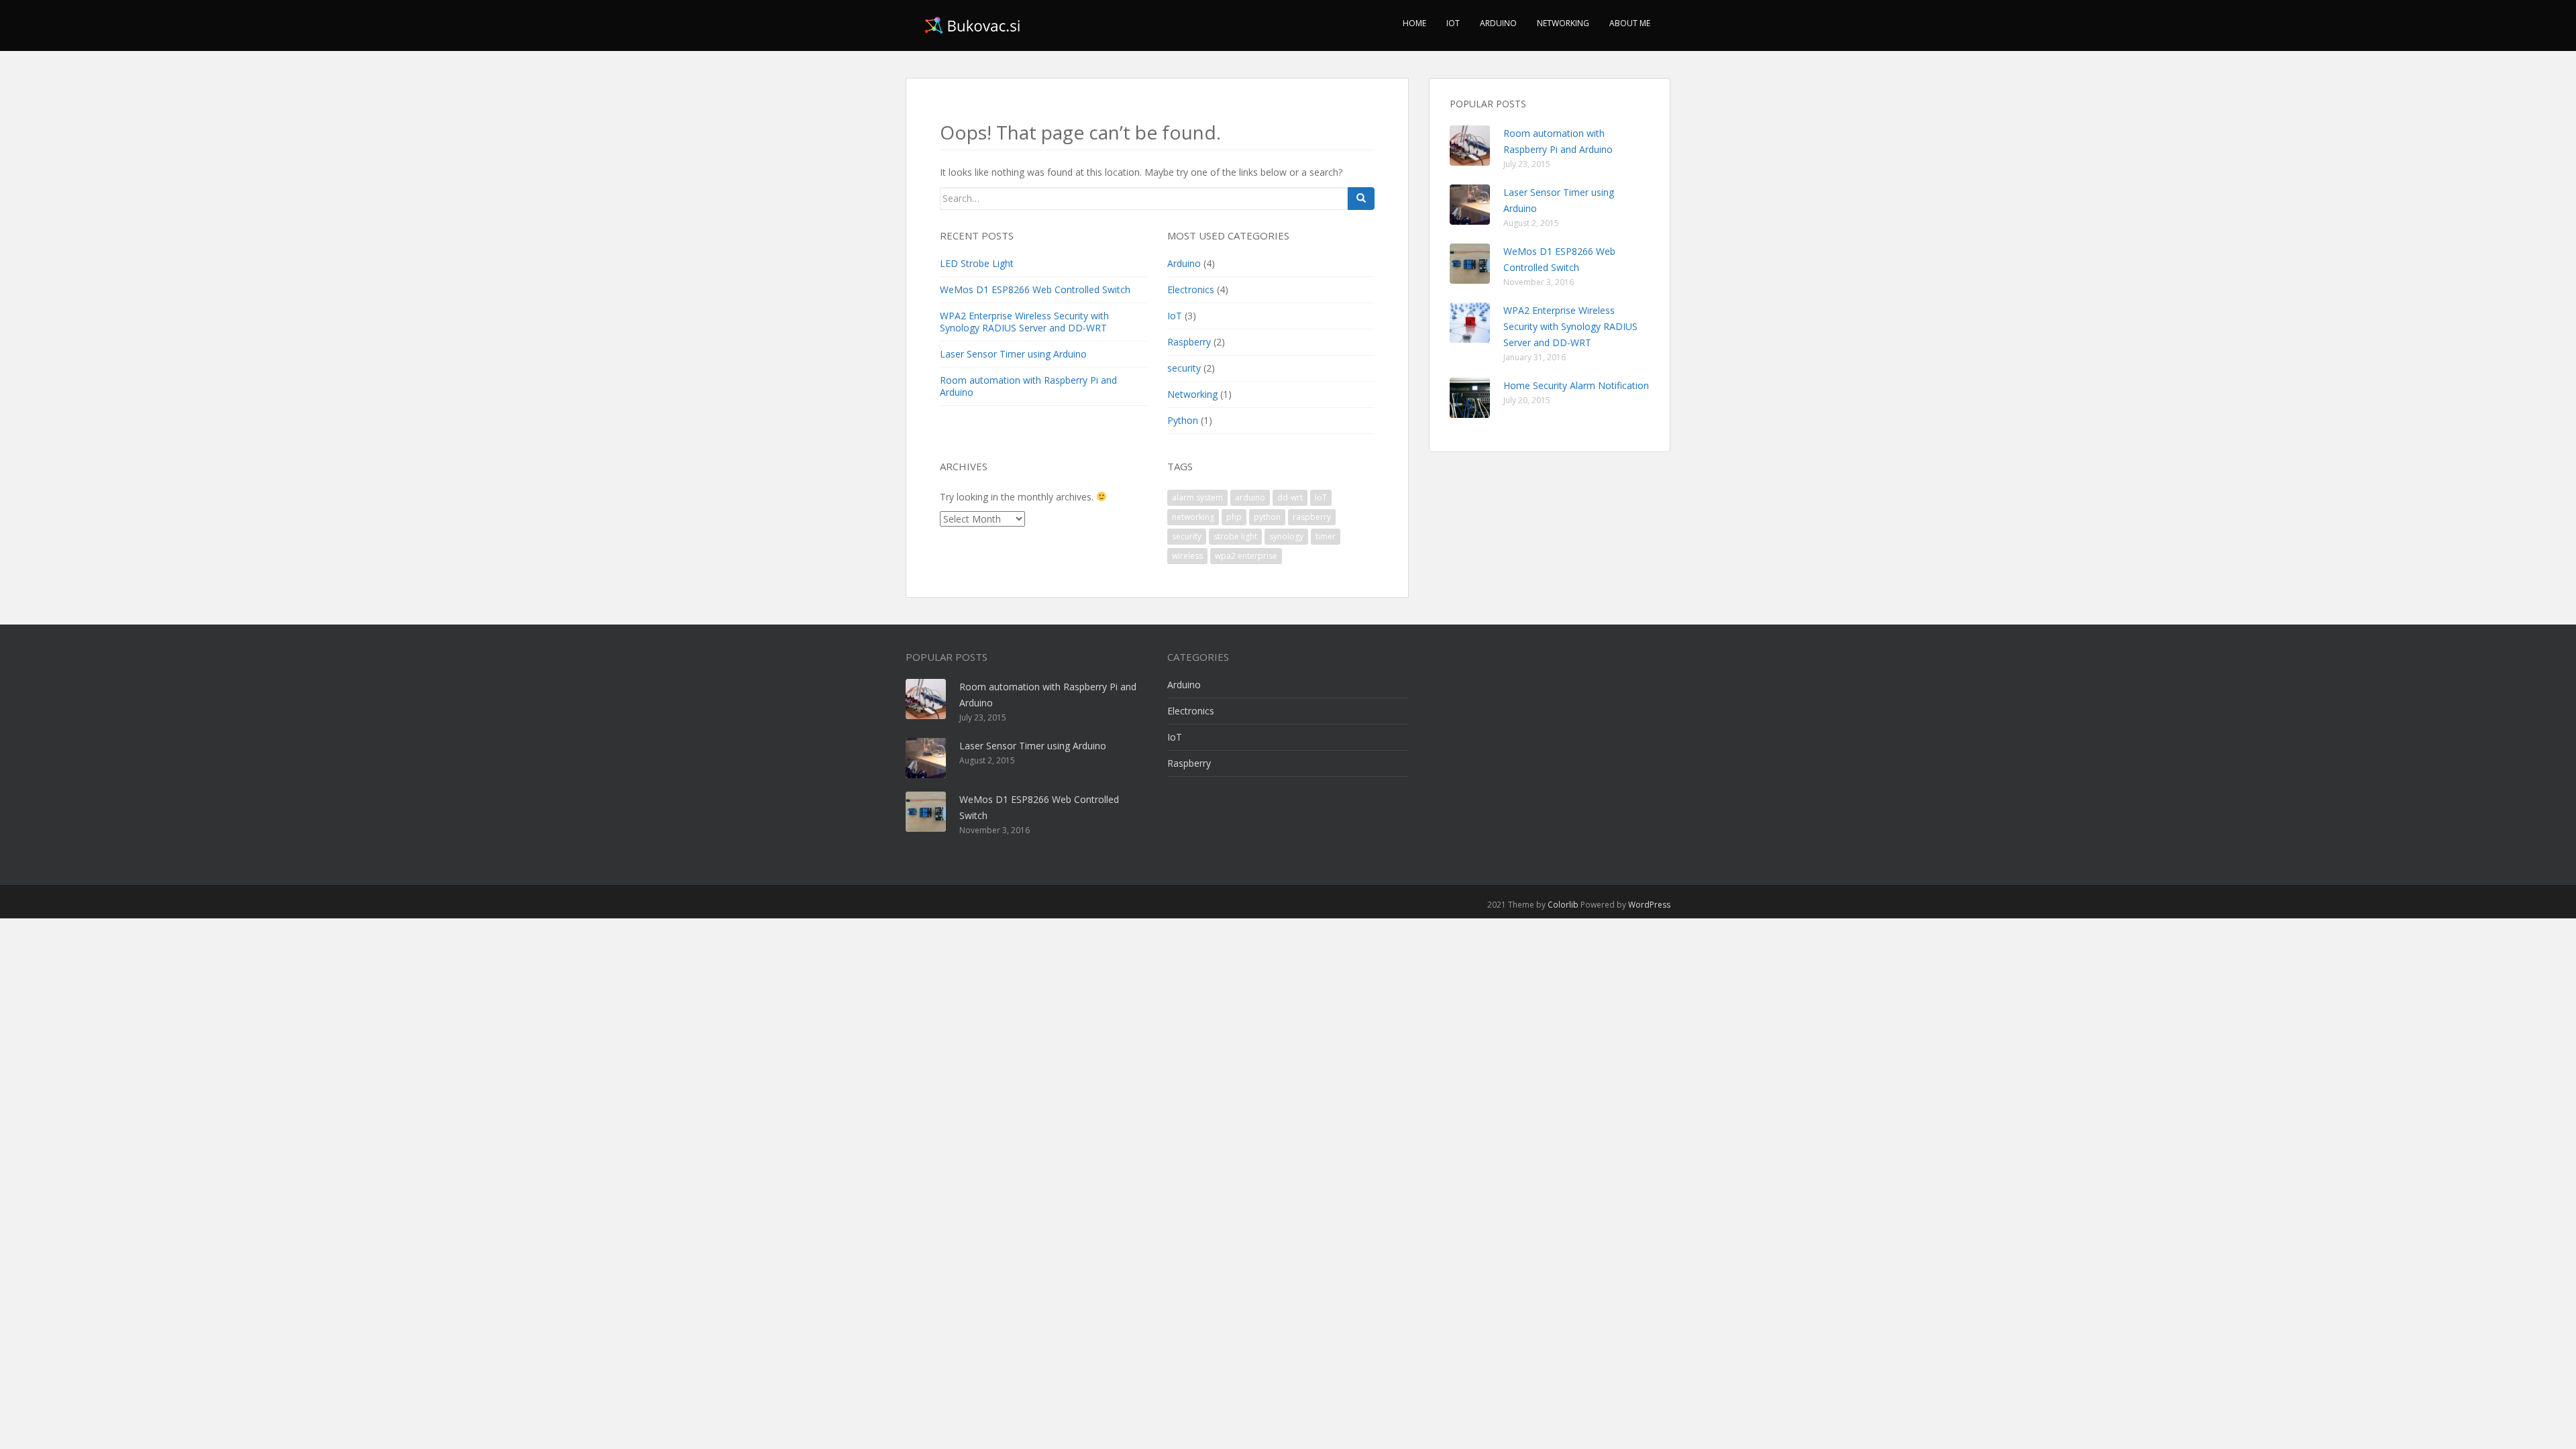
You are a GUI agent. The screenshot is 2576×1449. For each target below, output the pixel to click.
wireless (1187, 556)
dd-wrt (1290, 497)
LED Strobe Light (977, 263)
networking (1193, 517)
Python (1183, 420)
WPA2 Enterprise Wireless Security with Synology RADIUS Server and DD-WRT (1024, 322)
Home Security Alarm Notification (1576, 385)
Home (1414, 23)
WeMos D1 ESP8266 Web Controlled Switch (1035, 289)
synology (1286, 536)
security (1184, 368)
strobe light (1235, 536)
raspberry (1312, 517)
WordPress (1649, 905)
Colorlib (1563, 905)
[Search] (1361, 199)
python (1267, 517)
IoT (1453, 23)
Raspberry (1189, 342)
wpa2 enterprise (1246, 556)
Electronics (1191, 289)
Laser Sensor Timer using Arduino (1013, 354)
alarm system (1197, 497)
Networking (1563, 23)
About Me (1630, 23)
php (1234, 517)
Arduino (1498, 23)
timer (1326, 536)
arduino (1250, 497)
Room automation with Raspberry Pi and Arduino (1028, 386)
